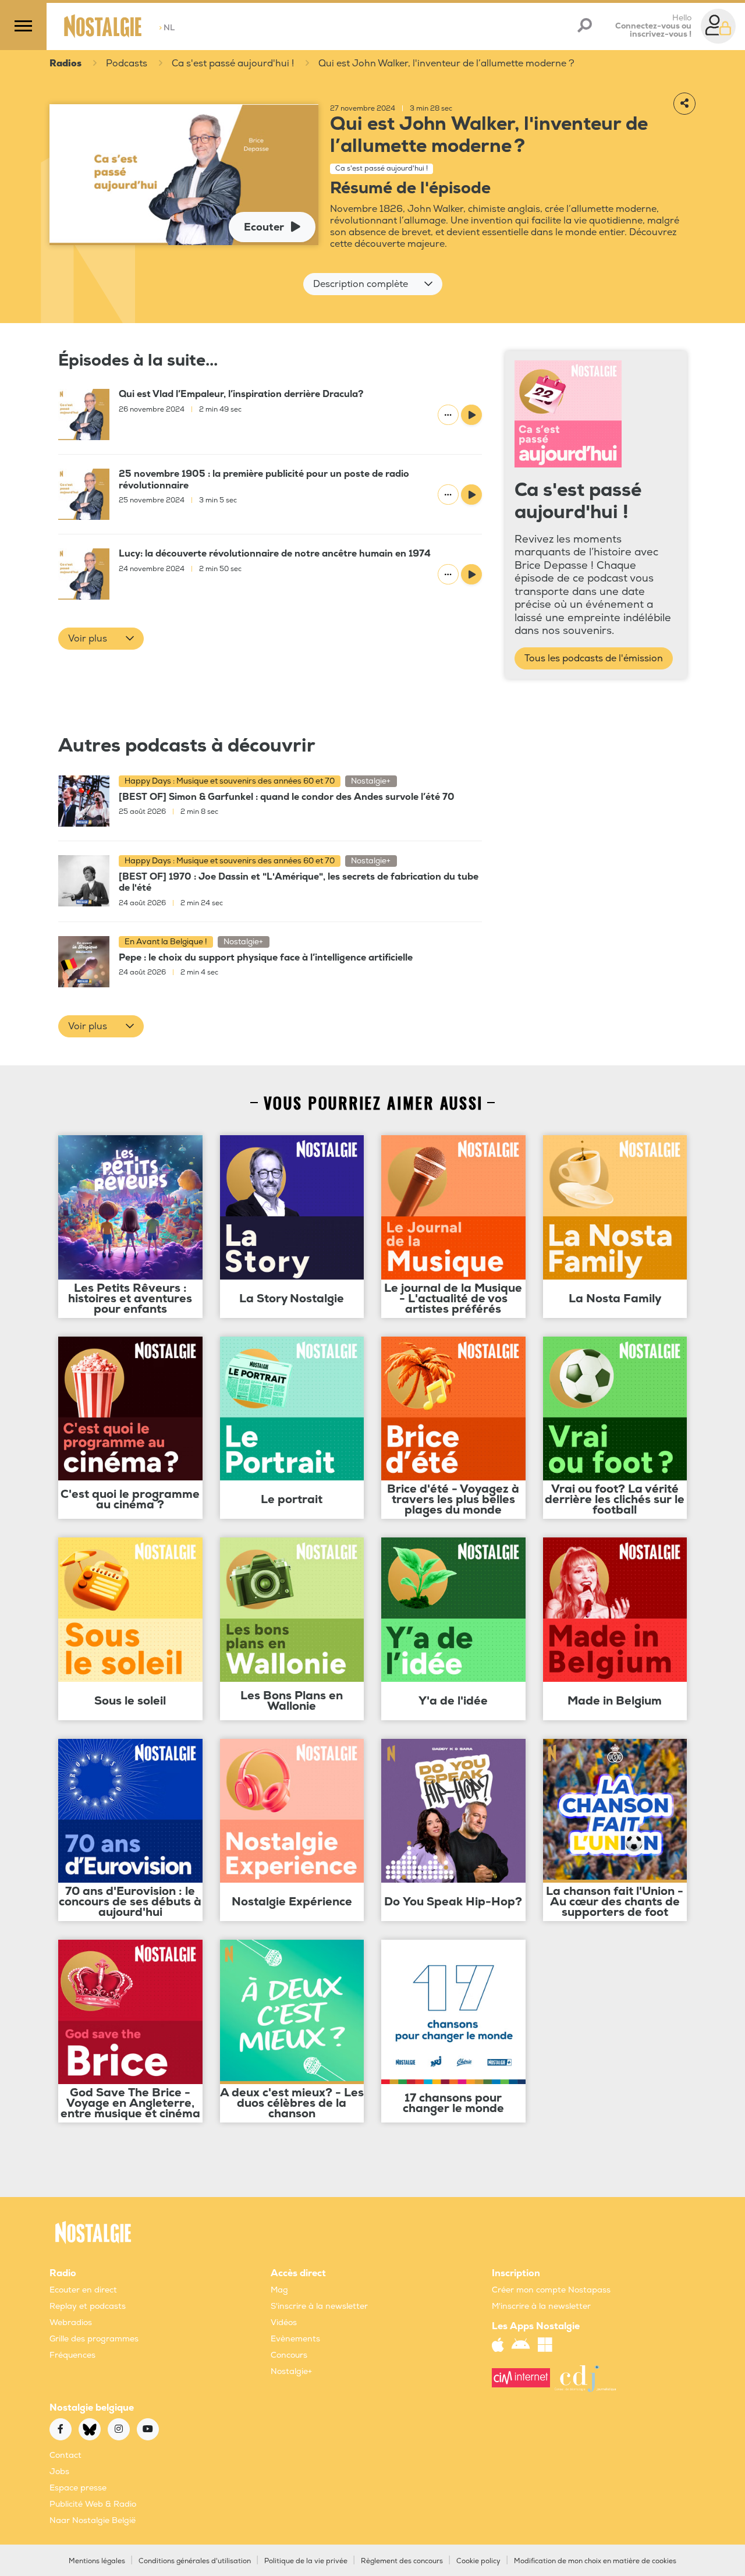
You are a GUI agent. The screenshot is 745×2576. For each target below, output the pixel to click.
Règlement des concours (402, 2561)
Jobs (59, 2472)
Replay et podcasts (88, 2306)
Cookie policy (478, 2561)
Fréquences (72, 2355)
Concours (289, 2355)
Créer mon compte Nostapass (551, 2290)
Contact (65, 2455)
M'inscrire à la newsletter (541, 2306)
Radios (65, 63)
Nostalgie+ (291, 2371)
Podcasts (127, 63)
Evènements (295, 2339)
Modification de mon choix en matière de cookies (595, 2561)
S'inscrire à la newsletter (319, 2306)
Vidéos (284, 2322)
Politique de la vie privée (306, 2561)
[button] (373, 284)
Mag (279, 2290)
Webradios (71, 2322)
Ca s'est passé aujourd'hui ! (233, 63)
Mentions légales (97, 2561)
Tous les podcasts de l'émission (594, 658)
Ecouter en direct (83, 2290)
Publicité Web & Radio (93, 2504)
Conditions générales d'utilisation (195, 2561)
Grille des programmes (94, 2339)
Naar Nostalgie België (93, 2520)
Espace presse (78, 2488)
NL (167, 28)
